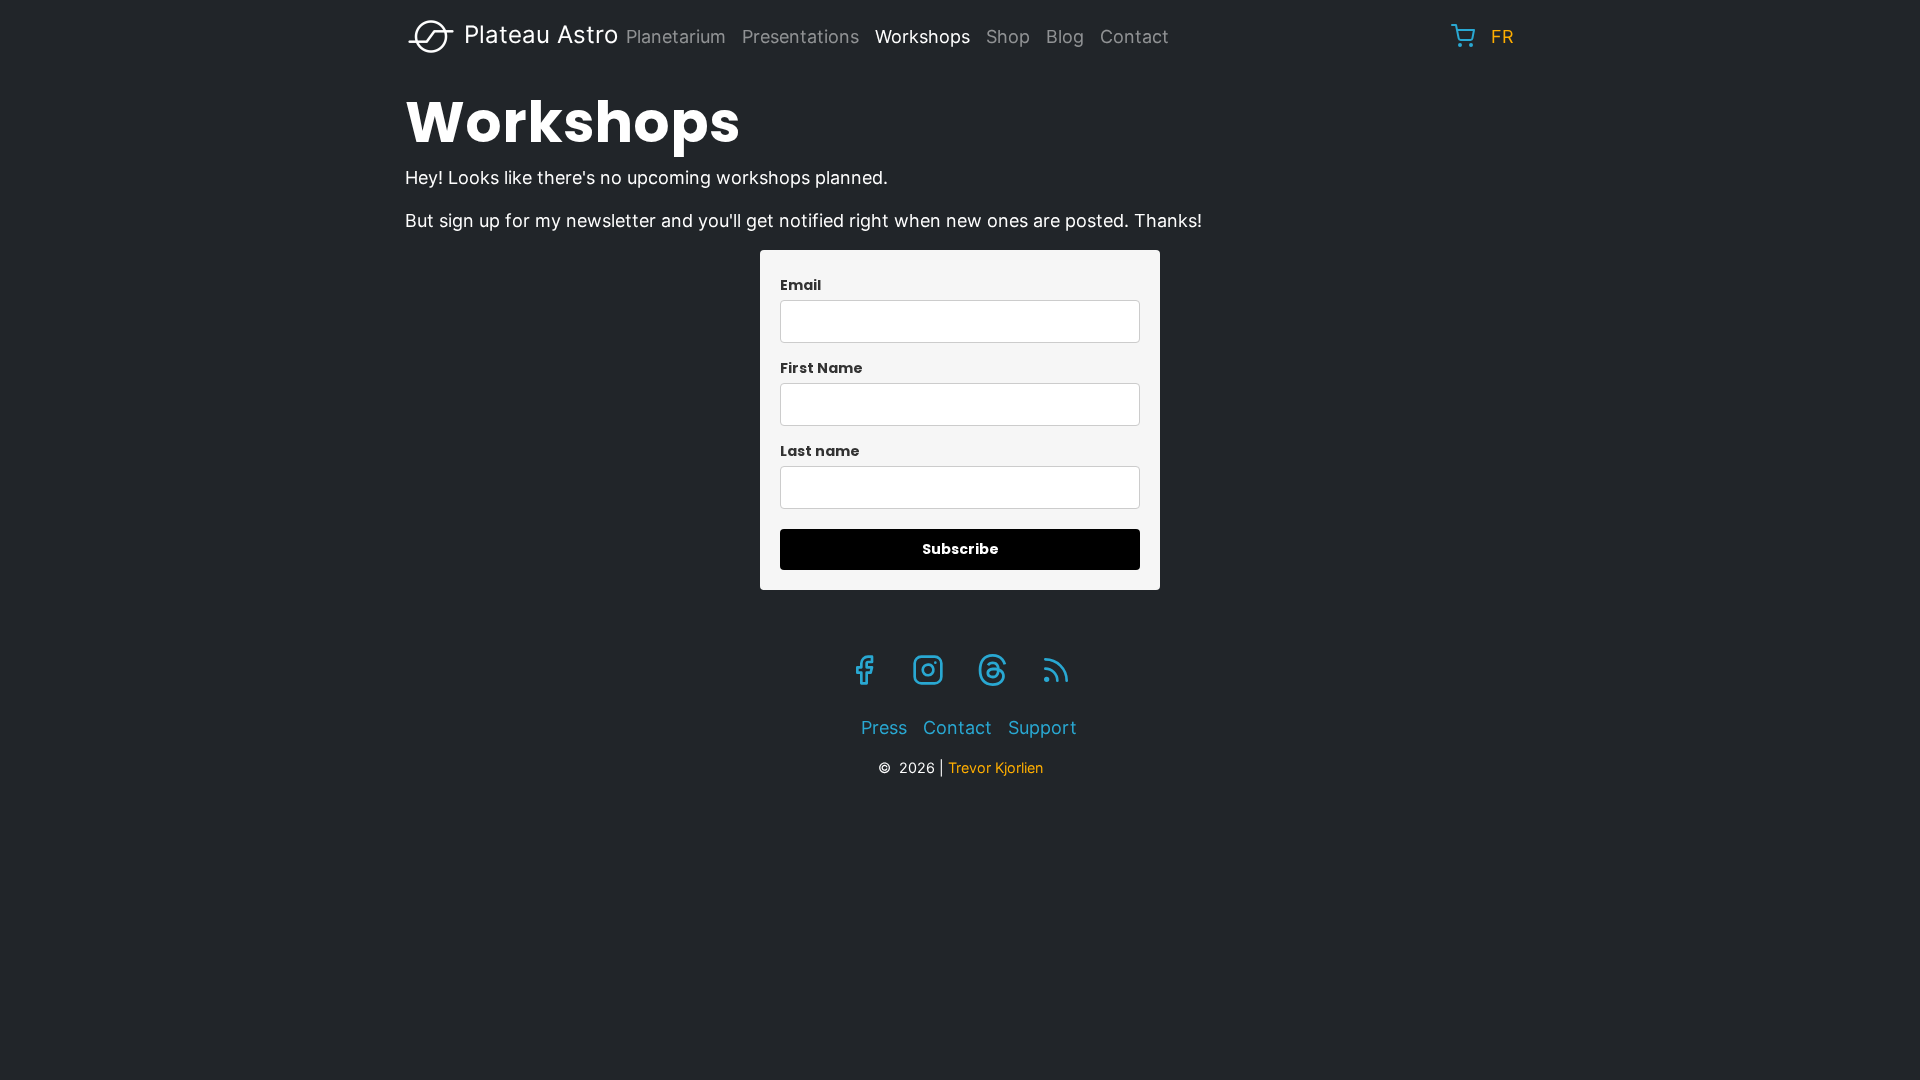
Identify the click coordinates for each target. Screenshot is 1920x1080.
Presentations (800, 36)
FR (1502, 36)
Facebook (864, 670)
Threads (992, 670)
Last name (820, 451)
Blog (1065, 36)
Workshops (922, 36)
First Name (821, 368)
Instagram (928, 670)
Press (884, 727)
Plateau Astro (541, 34)
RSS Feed (1056, 670)
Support (1042, 727)
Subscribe (960, 549)
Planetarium (676, 36)
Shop (1008, 36)
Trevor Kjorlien (995, 767)
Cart (1463, 36)
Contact (1134, 36)
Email (800, 285)
